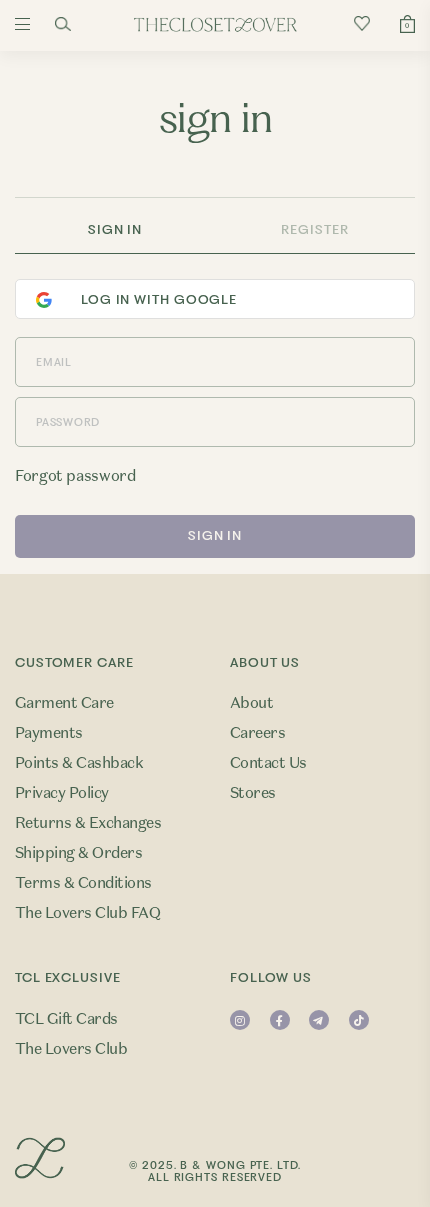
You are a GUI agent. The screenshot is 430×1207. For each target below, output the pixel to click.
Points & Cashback (79, 763)
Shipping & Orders (78, 853)
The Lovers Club (71, 1049)
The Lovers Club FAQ (87, 913)
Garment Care (64, 703)
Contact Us (268, 763)
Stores (253, 793)
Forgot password (75, 476)
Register (314, 229)
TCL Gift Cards (66, 1019)
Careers (257, 733)
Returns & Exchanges (88, 823)
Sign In (115, 229)
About (251, 703)
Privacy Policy (62, 793)
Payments (49, 733)
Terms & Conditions (83, 883)
